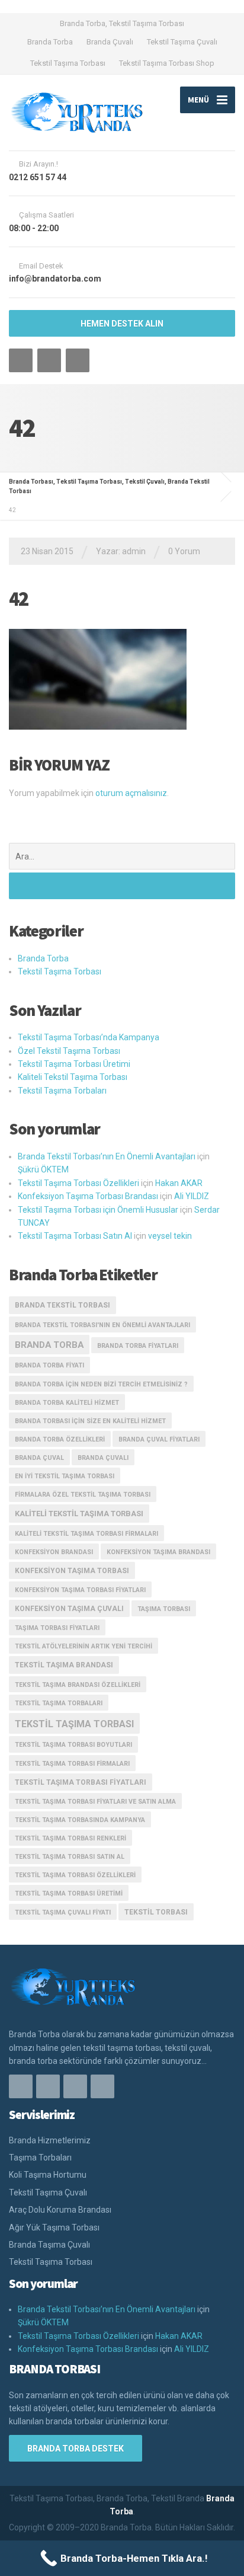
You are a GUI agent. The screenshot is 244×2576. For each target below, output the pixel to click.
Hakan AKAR (179, 1183)
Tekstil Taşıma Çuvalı (182, 42)
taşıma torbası (164, 1609)
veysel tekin (170, 1236)
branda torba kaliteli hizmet (67, 1403)
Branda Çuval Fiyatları (159, 1439)
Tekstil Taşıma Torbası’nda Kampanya (89, 1037)
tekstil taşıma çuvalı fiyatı (63, 1912)
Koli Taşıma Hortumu (48, 2175)
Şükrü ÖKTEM (43, 1169)
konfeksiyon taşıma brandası (158, 1552)
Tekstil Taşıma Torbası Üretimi (74, 1064)
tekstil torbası (156, 1912)
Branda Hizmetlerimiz (50, 2140)
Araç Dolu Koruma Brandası (60, 2210)
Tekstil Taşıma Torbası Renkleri (70, 1838)
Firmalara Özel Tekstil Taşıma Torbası (83, 1495)
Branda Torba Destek (76, 2449)
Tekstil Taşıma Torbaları (62, 1091)
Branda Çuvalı (110, 42)
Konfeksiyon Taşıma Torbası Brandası (88, 1196)
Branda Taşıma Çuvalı (49, 2245)
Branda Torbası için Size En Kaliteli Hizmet (90, 1421)
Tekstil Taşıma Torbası (68, 63)
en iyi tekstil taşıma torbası (65, 1476)
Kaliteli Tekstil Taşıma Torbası (73, 1077)
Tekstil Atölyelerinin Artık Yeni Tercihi (84, 1646)
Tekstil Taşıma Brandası (64, 1665)
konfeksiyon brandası (54, 1552)
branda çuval (39, 1458)
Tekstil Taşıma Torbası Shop (167, 63)
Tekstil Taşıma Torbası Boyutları (73, 1745)
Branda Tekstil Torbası (62, 1305)
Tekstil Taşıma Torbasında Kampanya (80, 1820)
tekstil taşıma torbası (74, 1724)
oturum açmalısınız (131, 793)
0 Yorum (184, 551)
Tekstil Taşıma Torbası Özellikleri (78, 1183)
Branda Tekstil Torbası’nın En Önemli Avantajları (107, 1156)
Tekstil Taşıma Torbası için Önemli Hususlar (98, 1210)
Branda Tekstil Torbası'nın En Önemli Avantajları (102, 1325)
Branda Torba (50, 42)
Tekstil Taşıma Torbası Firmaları (72, 1764)
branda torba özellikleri (60, 1439)
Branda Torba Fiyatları (138, 1346)
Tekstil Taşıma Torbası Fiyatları (81, 1782)
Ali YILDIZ (192, 1196)
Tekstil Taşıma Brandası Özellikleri (78, 1685)
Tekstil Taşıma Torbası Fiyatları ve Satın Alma (95, 1802)
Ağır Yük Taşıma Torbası (54, 2227)
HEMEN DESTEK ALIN (122, 324)
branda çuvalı (103, 1458)
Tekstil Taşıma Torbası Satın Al (75, 1236)
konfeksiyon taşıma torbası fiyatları (80, 1590)
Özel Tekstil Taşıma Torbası (69, 1051)
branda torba (49, 1345)
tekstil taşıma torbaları (59, 1703)
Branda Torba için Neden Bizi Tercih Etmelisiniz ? (101, 1384)
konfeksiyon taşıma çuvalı (69, 1609)
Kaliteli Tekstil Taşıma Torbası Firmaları (86, 1534)
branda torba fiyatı (49, 1365)
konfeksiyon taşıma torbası (72, 1571)
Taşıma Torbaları (40, 2158)
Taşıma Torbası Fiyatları (57, 1628)
